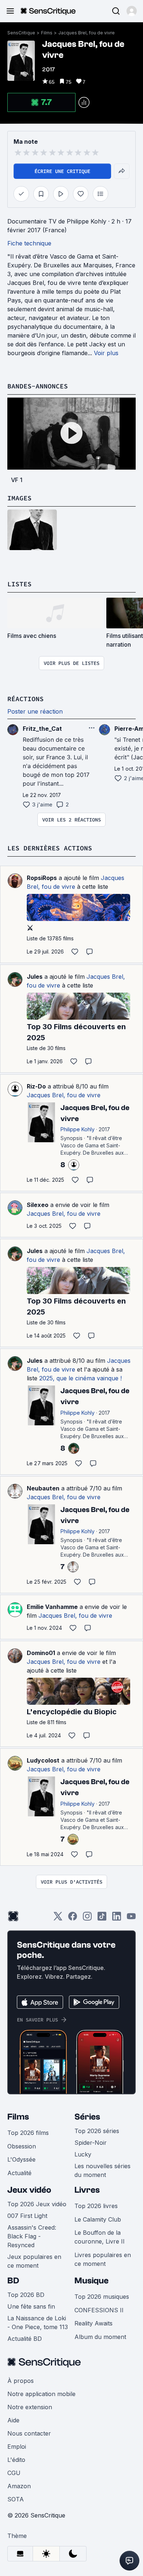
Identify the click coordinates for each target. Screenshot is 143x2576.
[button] (132, 11)
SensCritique (21, 33)
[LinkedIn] (117, 1919)
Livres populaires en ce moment (103, 2259)
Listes (19, 584)
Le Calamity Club (98, 2219)
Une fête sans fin (31, 2306)
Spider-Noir (91, 2143)
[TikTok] (102, 1919)
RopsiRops (42, 878)
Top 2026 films (28, 2133)
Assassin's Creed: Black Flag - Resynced (32, 2236)
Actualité (19, 2173)
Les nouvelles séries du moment (102, 2170)
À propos (21, 2381)
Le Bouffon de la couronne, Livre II (100, 2237)
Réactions (25, 699)
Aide (13, 2420)
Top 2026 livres (96, 2206)
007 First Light (27, 2216)
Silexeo (38, 1205)
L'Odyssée (21, 2159)
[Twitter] (58, 1919)
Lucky (83, 2154)
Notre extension (30, 2407)
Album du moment (100, 2337)
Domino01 (41, 1653)
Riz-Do (36, 1086)
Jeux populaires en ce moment (34, 2261)
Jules (35, 977)
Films (47, 33)
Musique (91, 2281)
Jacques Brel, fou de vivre (87, 33)
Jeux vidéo (29, 2190)
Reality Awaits (93, 2323)
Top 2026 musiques (102, 2297)
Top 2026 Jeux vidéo (37, 2204)
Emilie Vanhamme (52, 1607)
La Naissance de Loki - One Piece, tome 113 (38, 2323)
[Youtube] (131, 1919)
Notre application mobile (41, 2394)
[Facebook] (73, 1919)
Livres (87, 2190)
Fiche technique (29, 243)
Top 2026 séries (97, 2131)
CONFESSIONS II (99, 2310)
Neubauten (43, 1488)
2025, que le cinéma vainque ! (80, 1378)
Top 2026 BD (26, 2295)
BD (13, 2281)
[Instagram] (87, 1919)
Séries (87, 2117)
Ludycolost (43, 1760)
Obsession (22, 2146)
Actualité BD (25, 2339)
